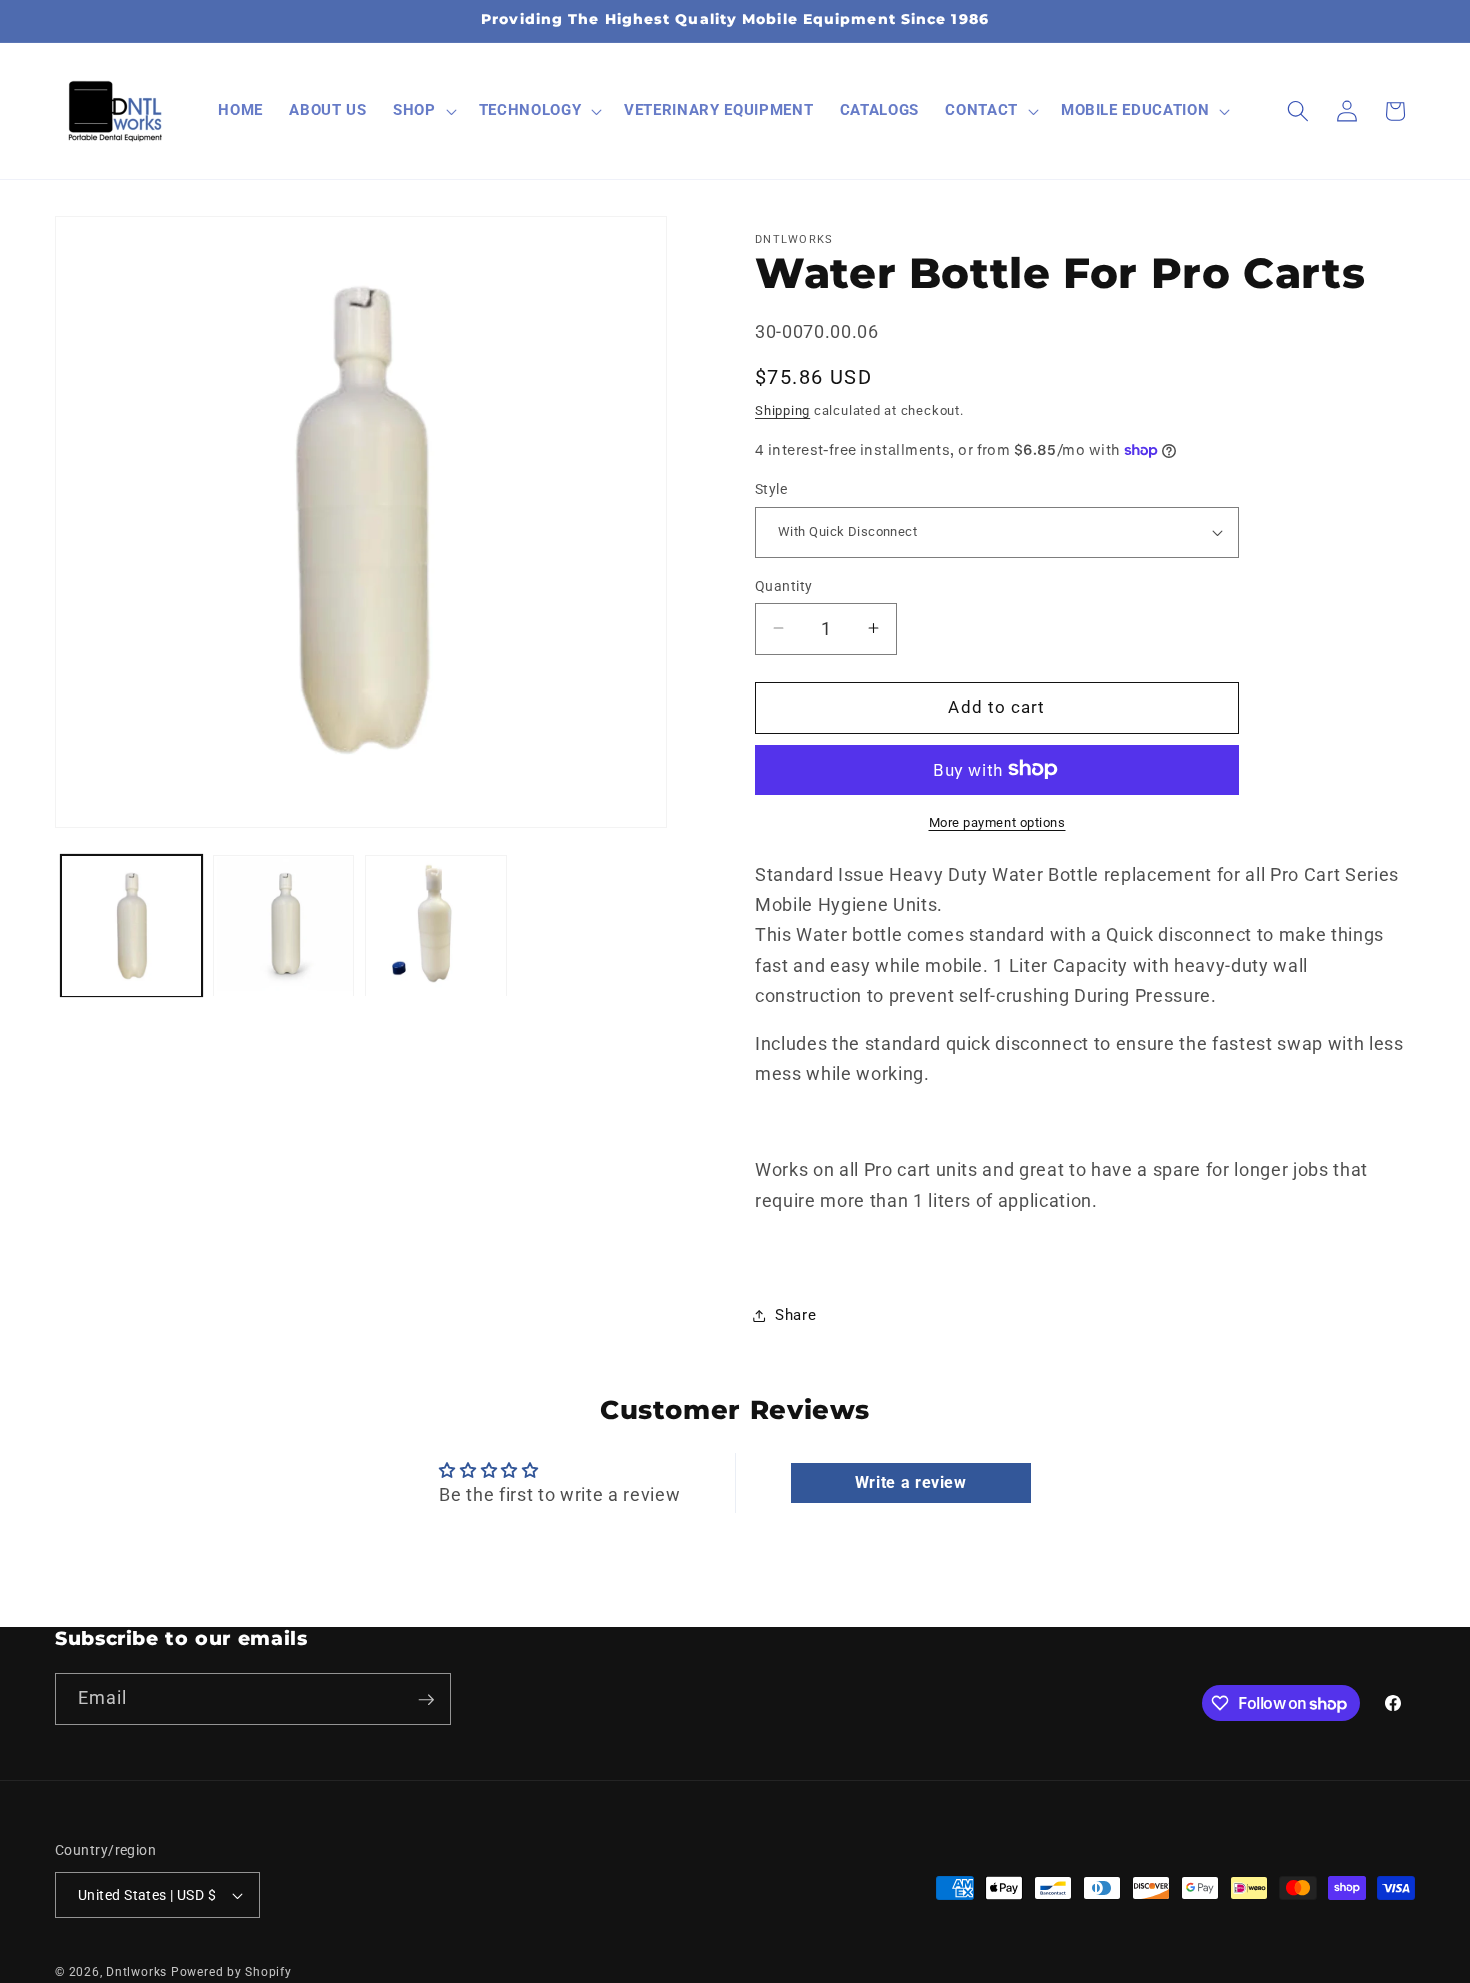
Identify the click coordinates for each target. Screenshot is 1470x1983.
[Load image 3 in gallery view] (435, 926)
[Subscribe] (426, 1700)
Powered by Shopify (231, 1972)
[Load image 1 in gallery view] (131, 926)
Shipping (782, 409)
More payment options (997, 821)
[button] (423, 111)
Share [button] (795, 1315)
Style (771, 489)
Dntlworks (136, 1972)
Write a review (911, 1482)
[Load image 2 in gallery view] (283, 926)
